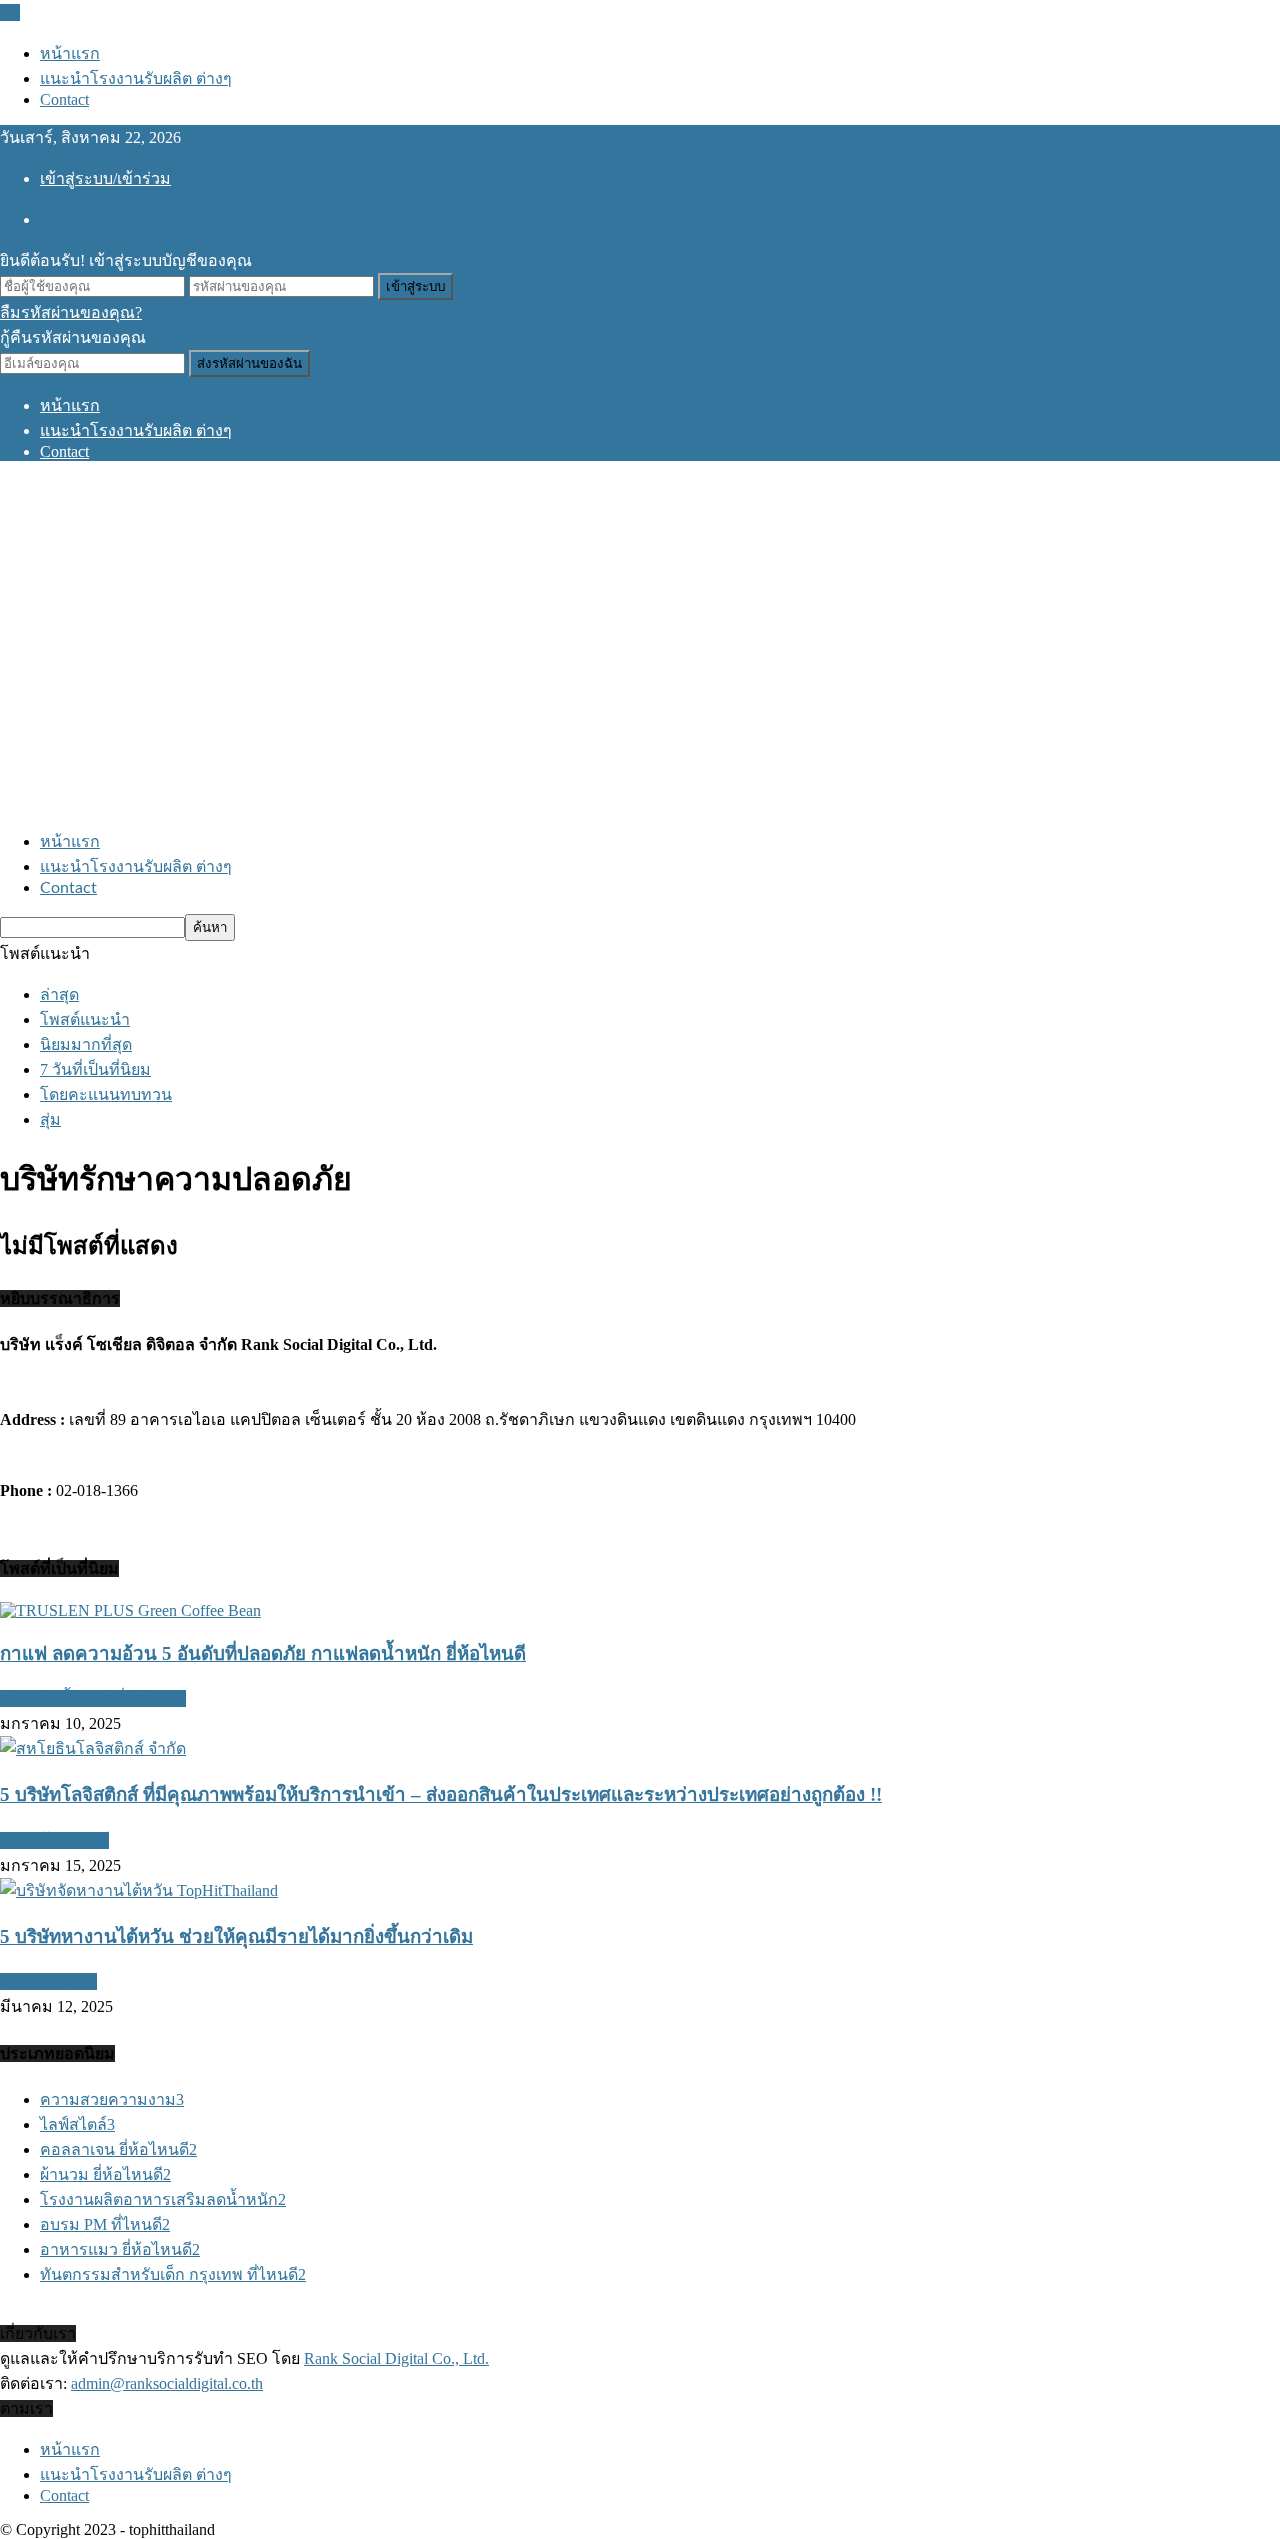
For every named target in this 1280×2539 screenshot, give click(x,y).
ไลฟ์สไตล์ (77, 2124)
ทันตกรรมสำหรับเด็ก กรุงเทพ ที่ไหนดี (173, 2274)
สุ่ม (50, 1119)
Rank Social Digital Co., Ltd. (396, 2358)
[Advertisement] (640, 645)
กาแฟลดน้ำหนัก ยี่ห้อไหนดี (93, 1698)
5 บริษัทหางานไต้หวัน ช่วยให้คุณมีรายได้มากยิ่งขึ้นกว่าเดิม (236, 1936)
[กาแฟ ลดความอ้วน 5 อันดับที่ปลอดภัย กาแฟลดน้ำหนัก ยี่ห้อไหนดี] (130, 1610)
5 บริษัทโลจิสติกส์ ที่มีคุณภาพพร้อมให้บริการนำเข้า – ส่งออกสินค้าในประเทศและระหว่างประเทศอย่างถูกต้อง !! (441, 1794)
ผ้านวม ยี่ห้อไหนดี (105, 2174)
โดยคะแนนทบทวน (106, 1094)
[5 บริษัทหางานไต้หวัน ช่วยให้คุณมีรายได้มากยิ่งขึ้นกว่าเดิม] (139, 1890)
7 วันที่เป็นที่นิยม (95, 1069)
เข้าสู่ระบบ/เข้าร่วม (105, 178)
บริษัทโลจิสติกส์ (54, 1840)
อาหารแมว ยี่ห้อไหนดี (120, 2249)
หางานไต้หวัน (48, 1981)
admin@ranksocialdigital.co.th (167, 2383)
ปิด (10, 12)
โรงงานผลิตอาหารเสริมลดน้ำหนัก (163, 2199)
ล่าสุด (59, 994)
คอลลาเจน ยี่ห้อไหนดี (118, 2149)
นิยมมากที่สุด (86, 1044)
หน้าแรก (70, 53)
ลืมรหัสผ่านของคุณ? (71, 312)
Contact (64, 99)
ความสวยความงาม (112, 2099)
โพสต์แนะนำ (85, 1019)
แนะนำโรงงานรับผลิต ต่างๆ (136, 78)
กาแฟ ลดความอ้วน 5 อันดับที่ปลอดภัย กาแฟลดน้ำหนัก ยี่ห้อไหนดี (263, 1653)
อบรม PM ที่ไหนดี (105, 2224)
